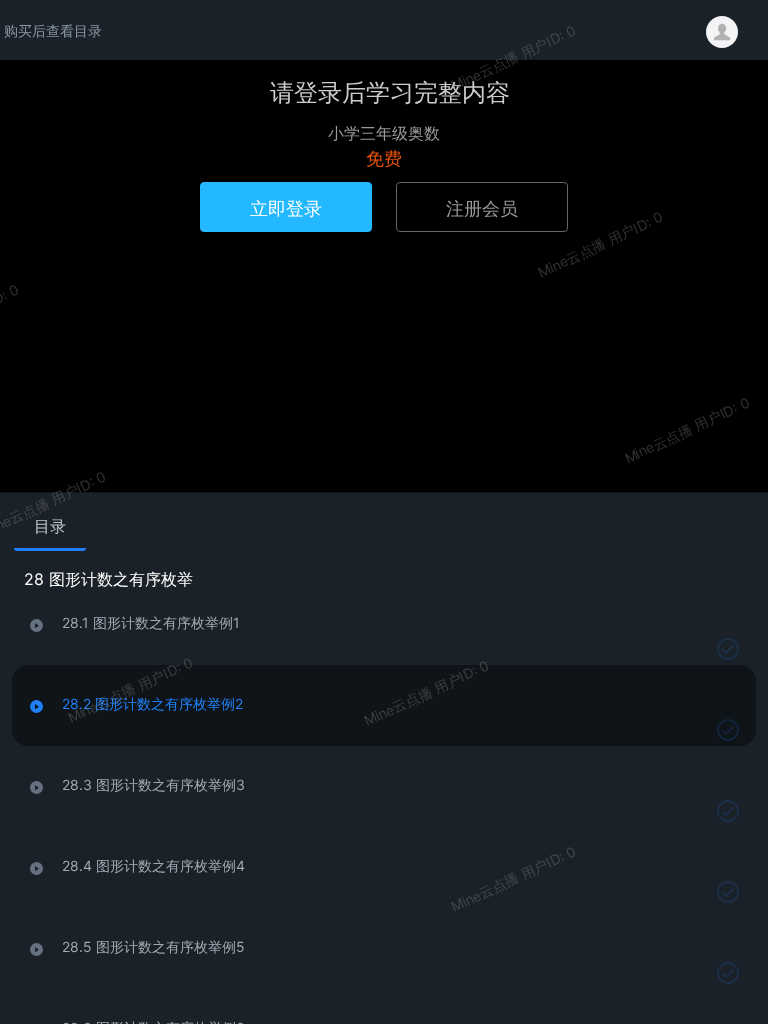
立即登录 (286, 207)
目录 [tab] (50, 526)
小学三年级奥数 (384, 132)
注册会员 (482, 207)
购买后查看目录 (53, 30)
